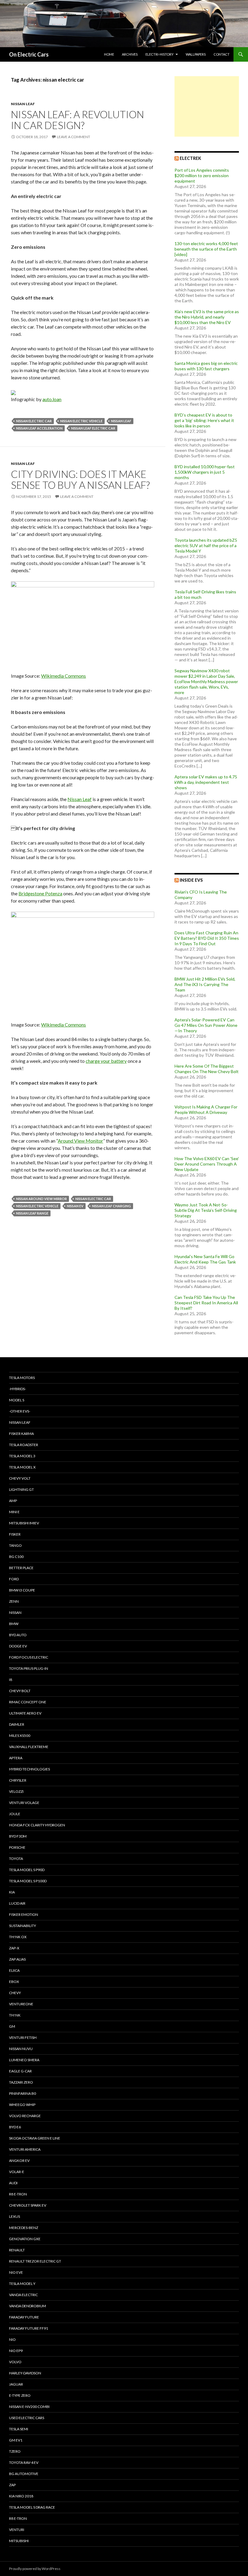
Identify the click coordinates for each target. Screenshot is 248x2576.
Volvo (15, 2362)
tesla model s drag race (32, 2507)
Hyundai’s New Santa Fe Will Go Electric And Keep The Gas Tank (205, 1259)
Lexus (15, 2216)
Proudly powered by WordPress (35, 2569)
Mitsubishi (19, 2541)
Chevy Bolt (20, 1691)
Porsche (17, 1847)
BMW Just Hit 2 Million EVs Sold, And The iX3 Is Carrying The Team (205, 984)
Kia (12, 1892)
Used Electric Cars (27, 2418)
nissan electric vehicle (81, 421)
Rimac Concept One (28, 1702)
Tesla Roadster (24, 1445)
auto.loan (52, 399)
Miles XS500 (20, 1736)
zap (12, 2485)
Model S (17, 1400)
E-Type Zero (20, 2395)
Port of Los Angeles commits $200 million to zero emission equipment (202, 175)
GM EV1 (16, 2440)
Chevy (15, 1993)
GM (12, 2026)
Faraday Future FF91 (29, 2328)
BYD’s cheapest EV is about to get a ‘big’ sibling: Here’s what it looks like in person (204, 420)
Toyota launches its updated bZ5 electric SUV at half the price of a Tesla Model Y (206, 545)
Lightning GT (21, 1489)
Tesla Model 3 (22, 1456)
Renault (17, 2250)
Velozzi (16, 1791)
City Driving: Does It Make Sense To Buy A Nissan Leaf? (80, 479)
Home (109, 54)
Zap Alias (17, 1959)
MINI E (14, 1512)
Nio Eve (16, 2272)
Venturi (17, 2530)
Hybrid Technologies (29, 1769)
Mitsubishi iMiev (24, 1523)
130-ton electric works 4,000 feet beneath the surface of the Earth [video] (206, 249)
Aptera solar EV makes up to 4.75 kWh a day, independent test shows (206, 782)
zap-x (14, 1948)
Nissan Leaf (23, 104)
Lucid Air (17, 1903)
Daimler (17, 1724)
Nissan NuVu (21, 2049)
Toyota (16, 1859)
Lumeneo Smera (24, 2060)
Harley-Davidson (25, 2373)
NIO (12, 2339)
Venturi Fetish (23, 2037)
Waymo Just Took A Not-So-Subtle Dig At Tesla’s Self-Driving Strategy (206, 1210)
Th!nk (15, 2015)
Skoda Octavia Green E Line (35, 2138)
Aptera (16, 1758)
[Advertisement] (207, 106)
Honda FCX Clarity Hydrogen (37, 1825)
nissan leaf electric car (93, 428)
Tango (15, 1545)
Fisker (15, 1534)
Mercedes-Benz (24, 2228)
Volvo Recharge (25, 2116)
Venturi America (25, 2149)
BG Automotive (24, 2474)
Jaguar (16, 2384)
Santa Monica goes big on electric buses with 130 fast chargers (206, 366)
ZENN (14, 1601)
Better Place (21, 1568)
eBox (14, 1982)
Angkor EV (19, 2161)
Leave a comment (73, 137)
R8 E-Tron (18, 2194)
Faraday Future (24, 2317)
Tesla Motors (22, 1378)
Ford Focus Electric (29, 1657)
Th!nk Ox (18, 1937)
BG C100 (16, 1557)
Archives (130, 54)
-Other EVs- (20, 1411)
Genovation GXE (25, 2239)
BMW (14, 1624)
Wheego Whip (22, 2105)
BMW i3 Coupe (22, 1590)
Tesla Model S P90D (27, 1870)
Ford (14, 1579)
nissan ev (75, 1206)
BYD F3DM (18, 1836)
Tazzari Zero (21, 2082)
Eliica (14, 1970)
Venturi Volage (24, 1803)
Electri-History (160, 54)
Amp (13, 1501)
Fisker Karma (21, 1434)
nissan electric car (34, 421)
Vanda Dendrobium (28, 2306)
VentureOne (21, 2004)
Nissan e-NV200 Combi (29, 2407)
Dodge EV (18, 1646)
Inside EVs (191, 880)
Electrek (190, 158)
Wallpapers (196, 54)
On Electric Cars (29, 54)
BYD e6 (15, 2127)
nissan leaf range (32, 1213)
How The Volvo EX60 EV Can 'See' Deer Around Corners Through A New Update (207, 1164)
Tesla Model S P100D (28, 1881)
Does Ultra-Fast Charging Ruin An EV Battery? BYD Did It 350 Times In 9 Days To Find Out (207, 938)
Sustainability (23, 1926)
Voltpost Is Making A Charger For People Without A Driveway (206, 1110)
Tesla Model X (22, 1467)
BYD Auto (18, 1635)
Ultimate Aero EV (25, 1713)
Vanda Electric (23, 2295)
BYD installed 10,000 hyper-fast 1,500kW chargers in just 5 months (205, 472)
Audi (13, 2183)
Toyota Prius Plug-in (29, 1668)
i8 (11, 1680)
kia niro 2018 (21, 2496)
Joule (15, 1814)
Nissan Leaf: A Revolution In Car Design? (77, 120)
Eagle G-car (20, 2071)
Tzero (15, 2451)
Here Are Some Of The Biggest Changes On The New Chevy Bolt (207, 1069)
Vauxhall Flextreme (29, 1747)
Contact (222, 54)
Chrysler (18, 1780)
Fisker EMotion (24, 1914)
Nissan (15, 1612)
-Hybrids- (18, 1389)
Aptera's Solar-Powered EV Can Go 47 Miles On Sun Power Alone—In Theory (206, 1025)
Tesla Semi (19, 2429)
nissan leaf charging (111, 1206)
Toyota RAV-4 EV (24, 2462)
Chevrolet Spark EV (28, 2205)
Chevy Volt (20, 1478)
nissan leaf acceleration (39, 428)
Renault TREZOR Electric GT (35, 2261)
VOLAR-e (17, 2172)
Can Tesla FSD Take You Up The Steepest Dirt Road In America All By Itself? (206, 1303)
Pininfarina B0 (23, 2093)
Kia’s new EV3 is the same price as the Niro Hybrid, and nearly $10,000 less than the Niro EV (207, 317)
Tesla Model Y (22, 2284)
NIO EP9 (16, 2351)
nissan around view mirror (41, 1199)
